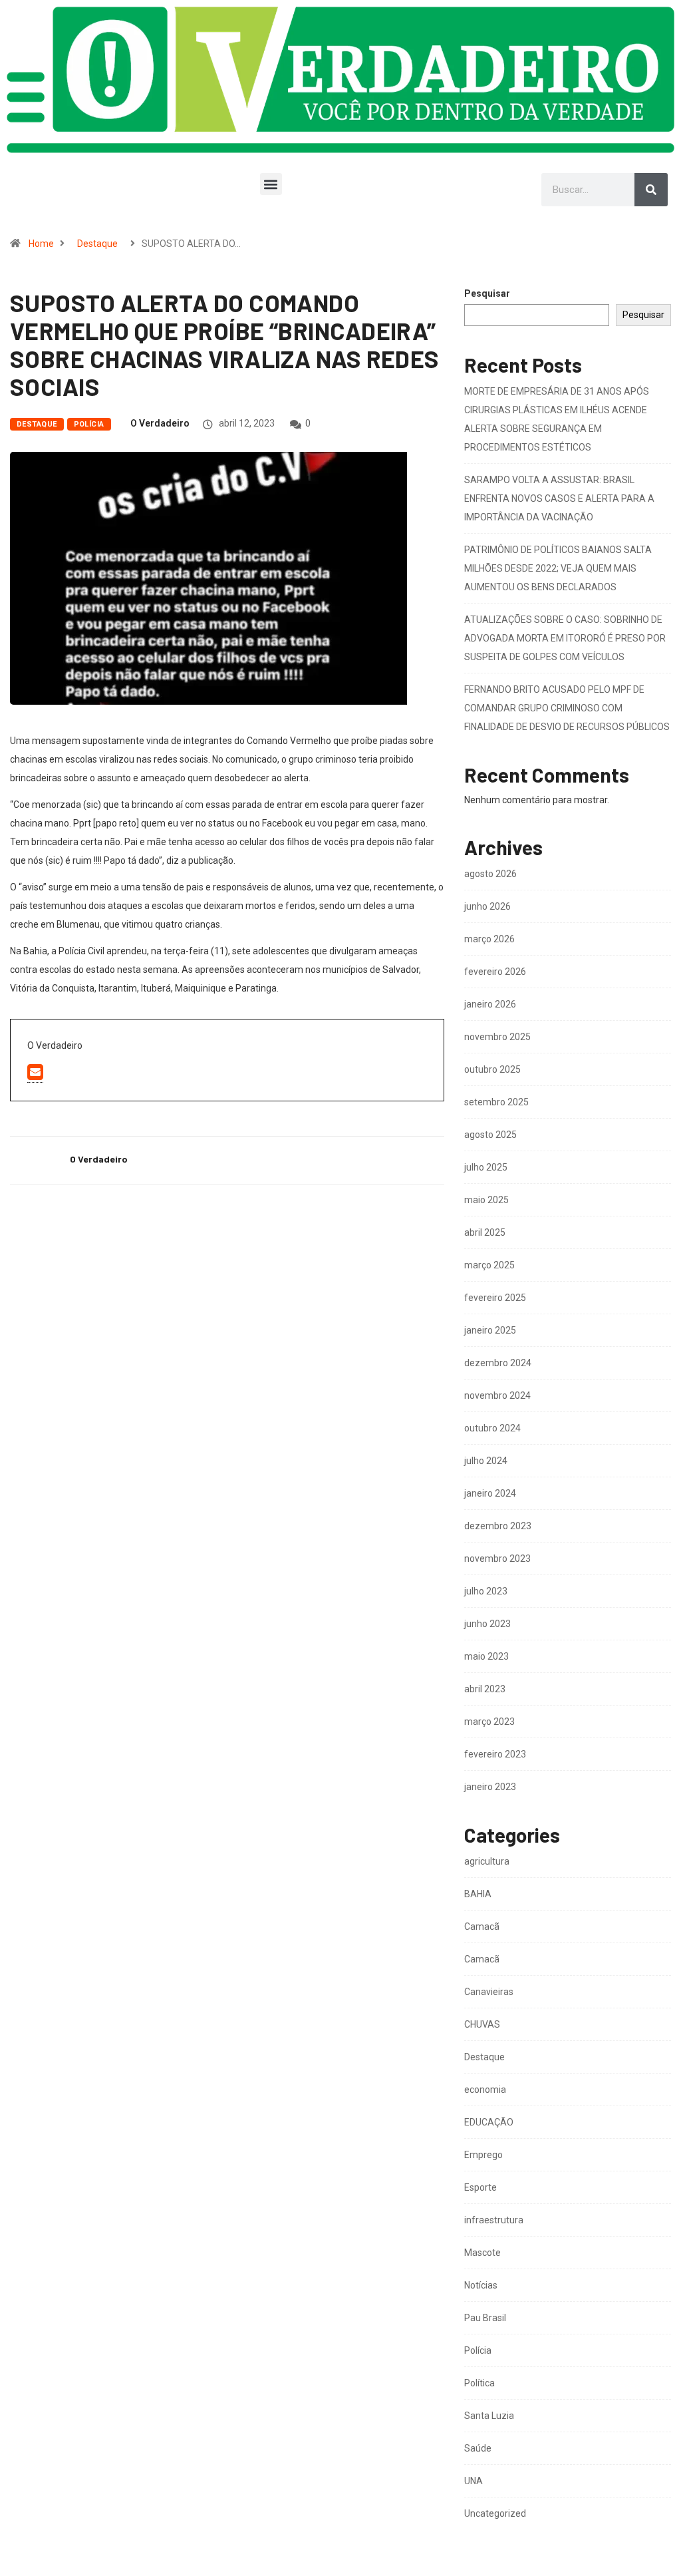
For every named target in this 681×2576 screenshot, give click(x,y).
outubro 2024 (492, 1428)
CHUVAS (482, 2024)
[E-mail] (35, 1073)
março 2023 (489, 1722)
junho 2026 (487, 906)
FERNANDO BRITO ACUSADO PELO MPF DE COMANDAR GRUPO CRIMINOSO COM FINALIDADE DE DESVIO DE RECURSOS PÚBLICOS (567, 708)
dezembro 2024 (498, 1363)
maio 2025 (486, 1200)
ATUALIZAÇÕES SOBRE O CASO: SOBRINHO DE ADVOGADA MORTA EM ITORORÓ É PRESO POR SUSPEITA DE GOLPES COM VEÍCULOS (565, 638)
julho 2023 (486, 1591)
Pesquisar (487, 294)
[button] (271, 184)
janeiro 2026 (490, 1004)
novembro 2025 (497, 1037)
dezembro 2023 (498, 1526)
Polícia (89, 424)
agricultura (487, 1861)
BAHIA (478, 1894)
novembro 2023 (497, 1559)
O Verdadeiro (160, 423)
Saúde (478, 2448)
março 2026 (489, 939)
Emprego (483, 2155)
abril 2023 (485, 1689)
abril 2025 (485, 1232)
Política (479, 2383)
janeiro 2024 (490, 1493)
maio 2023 (486, 1656)
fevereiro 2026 (495, 972)
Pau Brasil (485, 2318)
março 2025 (489, 1265)
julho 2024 (486, 1461)
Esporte (480, 2187)
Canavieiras (489, 1992)
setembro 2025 (496, 1102)
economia (485, 2090)
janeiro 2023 (490, 1787)
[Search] (651, 190)
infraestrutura (494, 2220)
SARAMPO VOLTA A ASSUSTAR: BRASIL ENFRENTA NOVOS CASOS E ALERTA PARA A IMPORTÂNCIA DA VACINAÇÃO (559, 498)
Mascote (482, 2253)
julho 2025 (486, 1167)
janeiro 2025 (490, 1330)
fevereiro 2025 (495, 1298)
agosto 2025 (490, 1135)
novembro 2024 (497, 1395)
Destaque (97, 244)
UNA (474, 2481)
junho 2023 (487, 1624)
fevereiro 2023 (495, 1754)
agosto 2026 (490, 874)
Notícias (481, 2285)
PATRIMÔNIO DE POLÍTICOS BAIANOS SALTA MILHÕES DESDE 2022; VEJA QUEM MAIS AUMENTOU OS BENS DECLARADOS (558, 568)
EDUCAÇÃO (489, 2122)
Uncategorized (495, 2513)
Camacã (482, 1927)
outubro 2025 (492, 1069)
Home (41, 244)
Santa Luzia (489, 2416)
